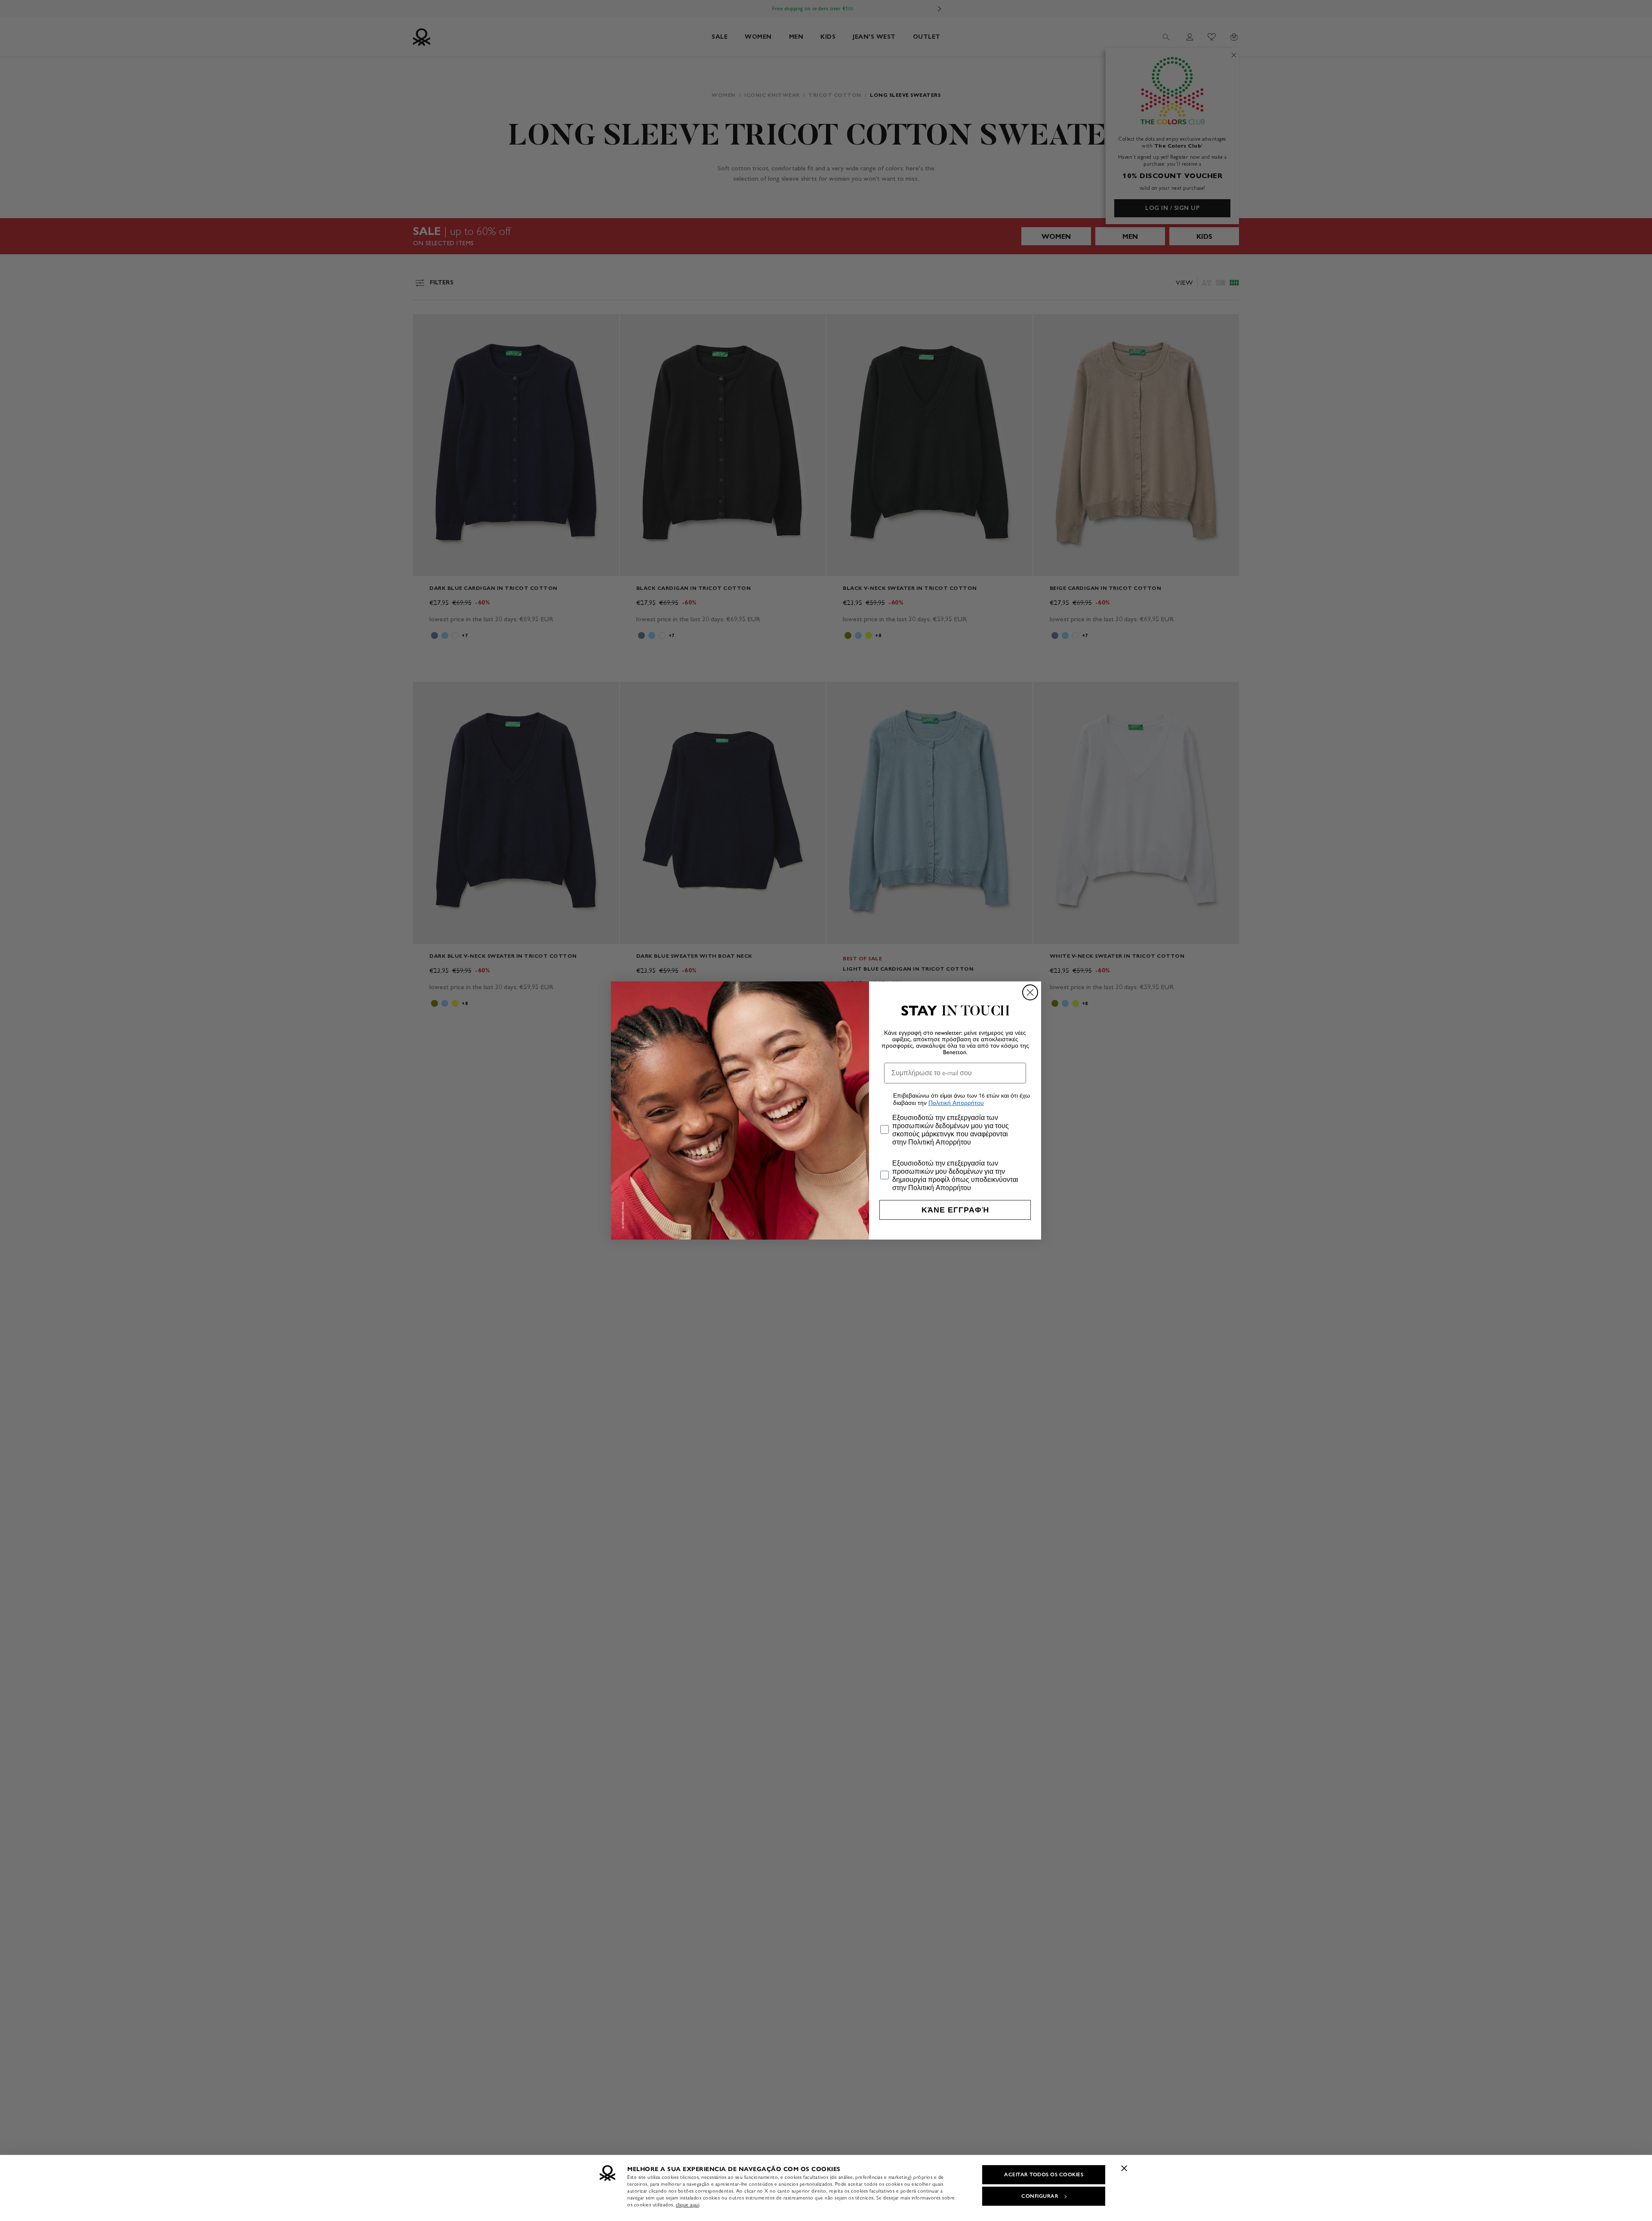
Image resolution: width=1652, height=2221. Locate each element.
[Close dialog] (1030, 992)
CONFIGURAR (1040, 2196)
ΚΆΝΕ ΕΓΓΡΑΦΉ (955, 1210)
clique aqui (688, 2205)
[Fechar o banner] (1124, 2168)
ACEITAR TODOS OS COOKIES (1044, 2175)
